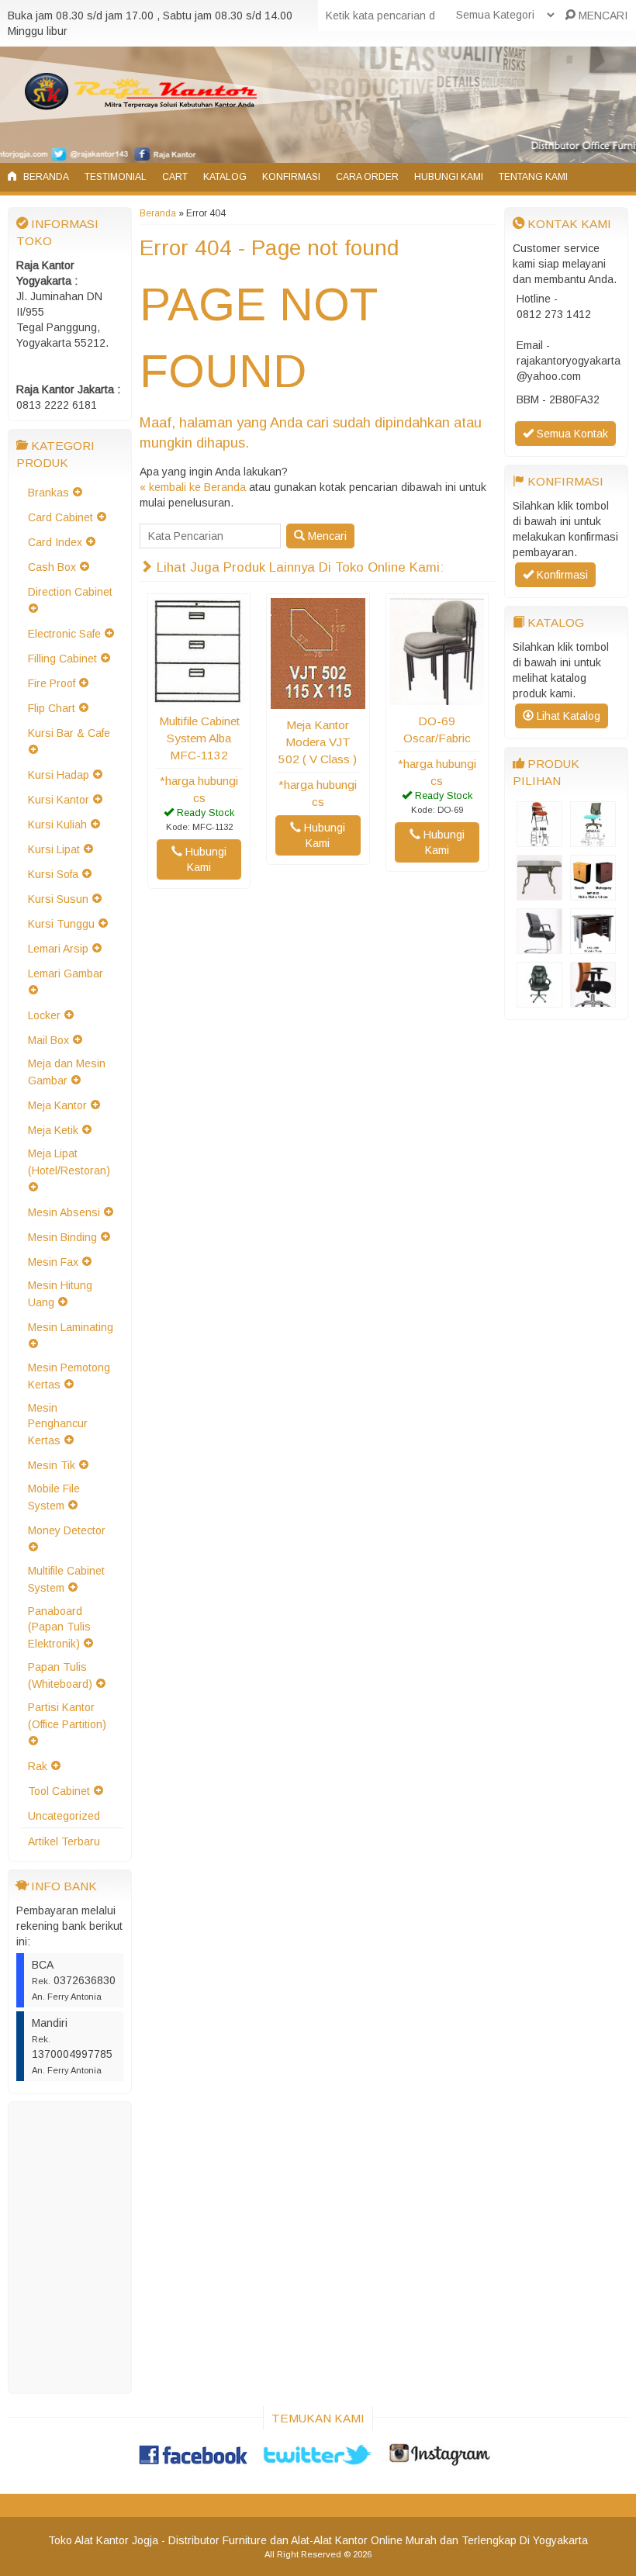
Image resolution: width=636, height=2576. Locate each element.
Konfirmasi (291, 177)
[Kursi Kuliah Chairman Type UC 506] (539, 839)
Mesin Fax (53, 1262)
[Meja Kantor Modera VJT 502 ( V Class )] (318, 701)
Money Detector (67, 1530)
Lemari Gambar (66, 973)
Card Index (55, 542)
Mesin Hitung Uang (60, 1294)
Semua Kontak (571, 434)
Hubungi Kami (449, 177)
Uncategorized (64, 1816)
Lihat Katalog (567, 716)
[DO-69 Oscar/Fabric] (437, 697)
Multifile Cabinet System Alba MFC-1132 (199, 738)
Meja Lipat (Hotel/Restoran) (69, 1162)
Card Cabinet (60, 517)
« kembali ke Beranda (193, 487)
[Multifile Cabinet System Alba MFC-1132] (199, 697)
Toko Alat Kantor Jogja (103, 2540)
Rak (38, 1766)
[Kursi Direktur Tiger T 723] (539, 1000)
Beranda (45, 177)
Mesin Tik (52, 1465)
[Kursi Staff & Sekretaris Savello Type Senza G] (593, 839)
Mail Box (48, 1040)
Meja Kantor (57, 1105)
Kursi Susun (58, 899)
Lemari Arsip (58, 949)
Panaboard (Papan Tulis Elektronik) (59, 1627)
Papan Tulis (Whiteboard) (60, 1675)
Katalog (225, 177)
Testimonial (116, 177)
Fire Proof (52, 683)
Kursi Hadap (59, 775)
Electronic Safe (64, 634)
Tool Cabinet (59, 1791)
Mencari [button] (326, 536)
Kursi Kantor (59, 800)
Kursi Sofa (53, 874)
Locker (44, 1015)
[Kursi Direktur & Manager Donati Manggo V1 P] (539, 946)
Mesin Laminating (71, 1327)
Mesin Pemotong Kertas (69, 1376)
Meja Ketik (53, 1130)
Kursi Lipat (54, 849)
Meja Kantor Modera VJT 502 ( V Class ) (318, 742)
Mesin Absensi (64, 1212)
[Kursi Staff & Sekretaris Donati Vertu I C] (593, 1000)
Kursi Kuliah (57, 825)
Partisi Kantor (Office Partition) (67, 1716)
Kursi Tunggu (61, 924)
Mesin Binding (62, 1237)
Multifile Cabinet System (66, 1579)
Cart (175, 177)
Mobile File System (54, 1497)
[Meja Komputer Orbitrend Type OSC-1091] (593, 946)
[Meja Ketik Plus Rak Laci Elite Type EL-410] (539, 893)
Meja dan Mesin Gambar (67, 1072)
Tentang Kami (533, 177)
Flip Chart (52, 708)
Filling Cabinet (62, 659)
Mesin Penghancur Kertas (58, 1424)
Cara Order (367, 177)
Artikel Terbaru (64, 1841)
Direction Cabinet (70, 592)
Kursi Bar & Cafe (69, 733)
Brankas (48, 493)
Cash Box (52, 567)
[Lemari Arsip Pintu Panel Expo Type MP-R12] (593, 893)
